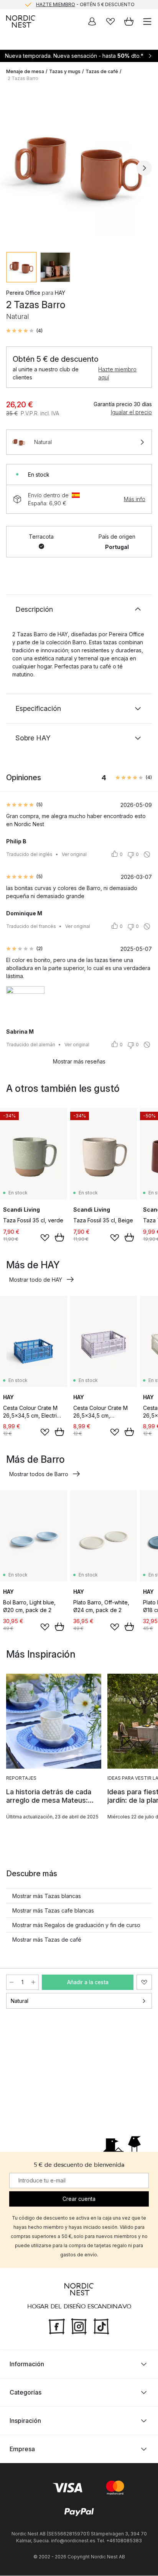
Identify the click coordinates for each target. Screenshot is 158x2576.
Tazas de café (102, 71)
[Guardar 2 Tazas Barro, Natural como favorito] (144, 1982)
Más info (135, 499)
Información (27, 2364)
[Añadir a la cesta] (59, 1237)
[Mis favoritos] (110, 21)
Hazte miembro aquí (117, 373)
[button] (24, 331)
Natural (20, 2001)
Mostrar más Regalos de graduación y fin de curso (76, 1925)
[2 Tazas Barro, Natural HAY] (79, 167)
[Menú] (147, 21)
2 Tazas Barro (23, 78)
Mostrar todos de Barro (39, 1474)
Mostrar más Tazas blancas (47, 1896)
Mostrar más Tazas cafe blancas (53, 1910)
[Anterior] (14, 168)
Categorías (26, 2393)
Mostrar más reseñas (79, 1061)
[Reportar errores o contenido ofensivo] (147, 854)
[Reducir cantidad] (12, 1982)
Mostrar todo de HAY (36, 1280)
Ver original (74, 854)
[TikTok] (101, 2326)
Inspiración (25, 2421)
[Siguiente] (144, 168)
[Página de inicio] (21, 21)
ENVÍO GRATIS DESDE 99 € (85, 4)
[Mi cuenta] (92, 21)
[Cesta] (129, 21)
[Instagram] (79, 2326)
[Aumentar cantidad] (33, 1982)
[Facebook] (57, 2326)
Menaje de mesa (25, 71)
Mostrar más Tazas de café (47, 1940)
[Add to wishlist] (45, 1238)
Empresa (22, 2449)
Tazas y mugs (65, 71)
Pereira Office (23, 293)
